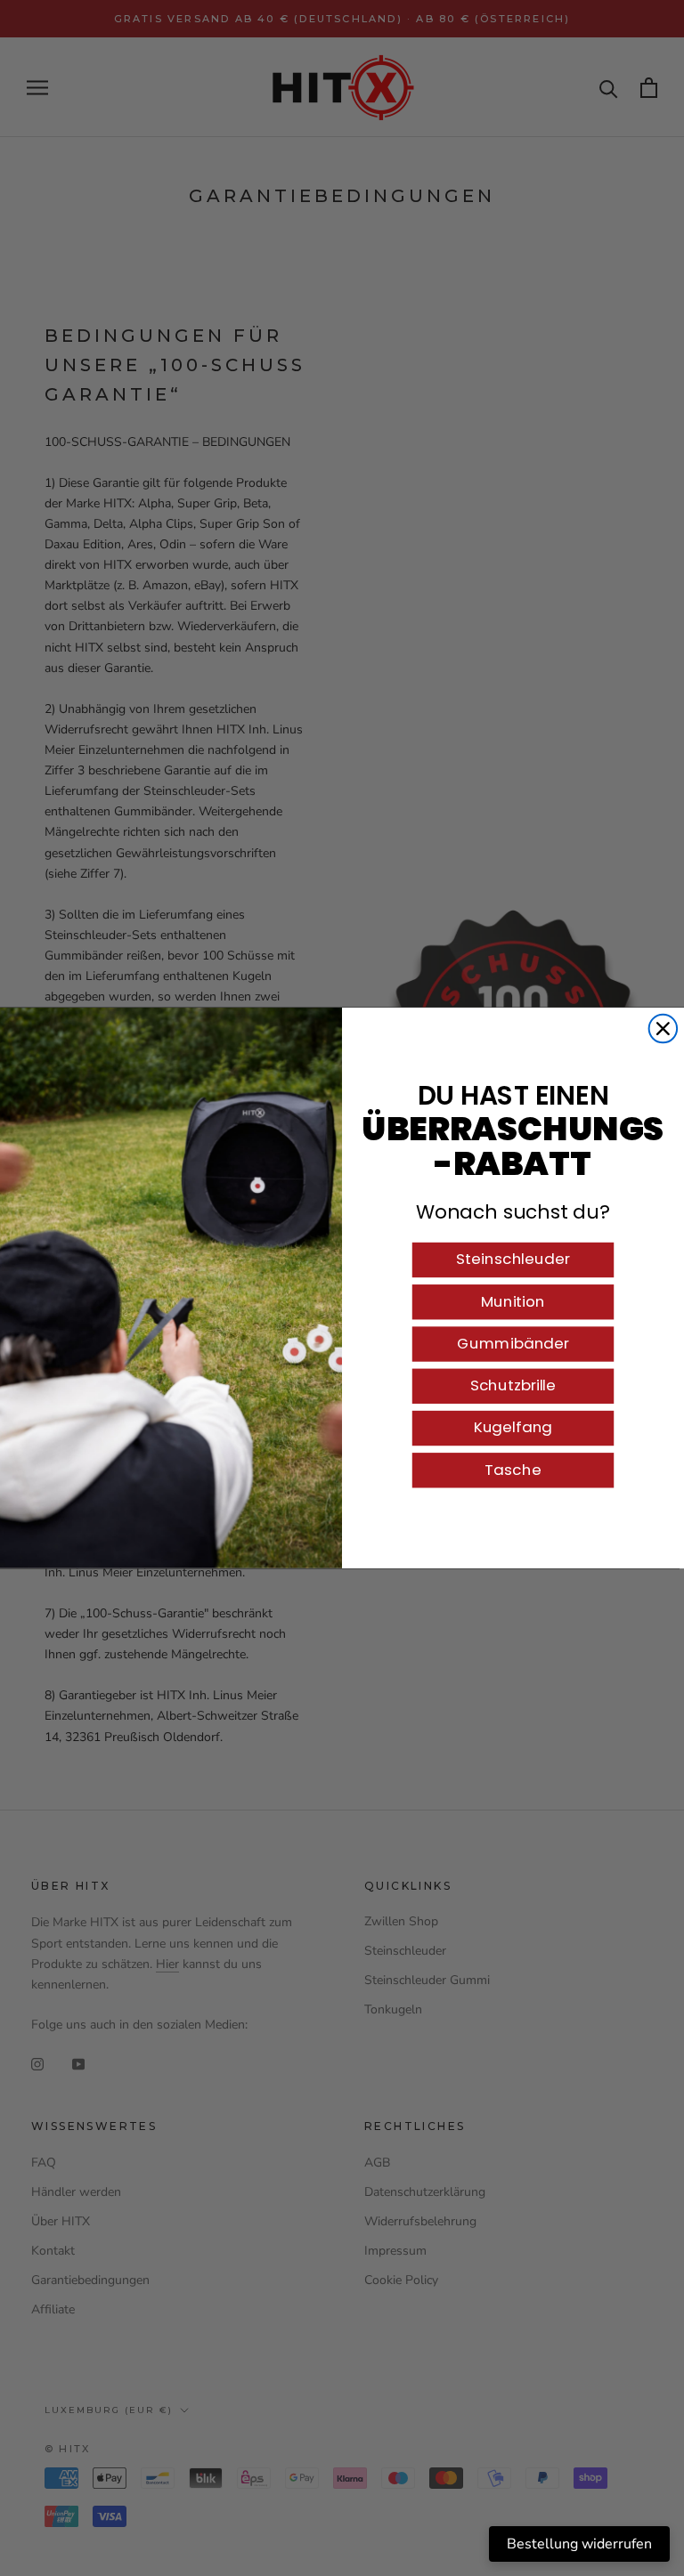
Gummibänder (513, 1343)
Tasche (513, 1470)
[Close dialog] (664, 1029)
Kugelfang (513, 1428)
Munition (513, 1301)
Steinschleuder (513, 1260)
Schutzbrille (513, 1385)
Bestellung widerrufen (579, 2544)
